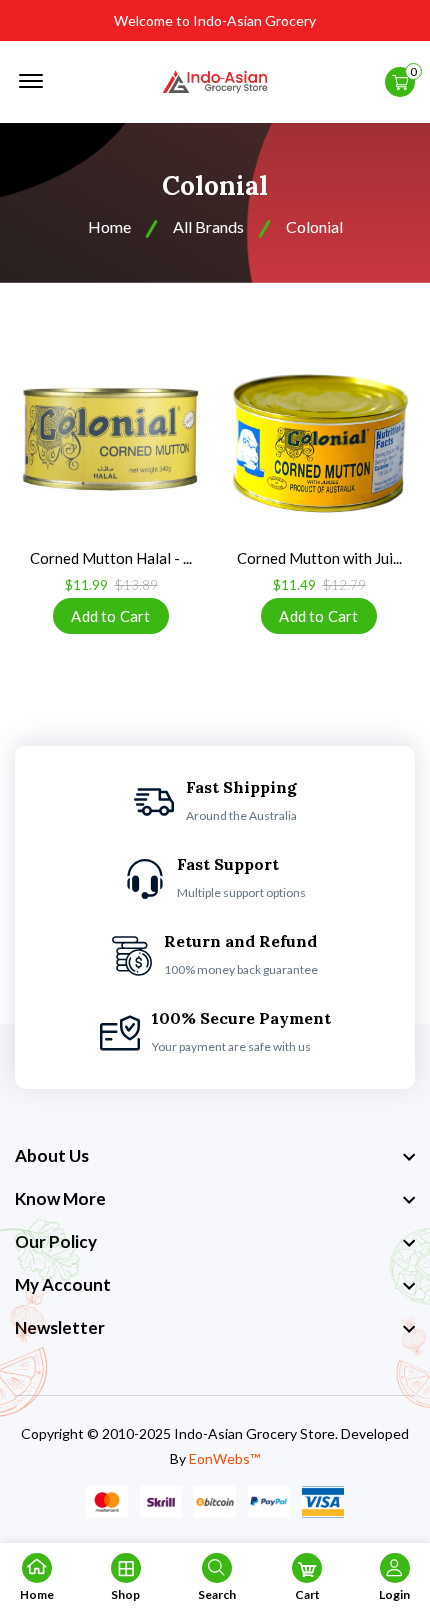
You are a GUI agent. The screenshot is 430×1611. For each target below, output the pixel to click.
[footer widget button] (215, 1156)
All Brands (208, 226)
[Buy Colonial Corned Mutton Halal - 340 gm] (111, 439)
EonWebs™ (224, 1458)
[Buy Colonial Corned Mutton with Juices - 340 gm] (319, 439)
